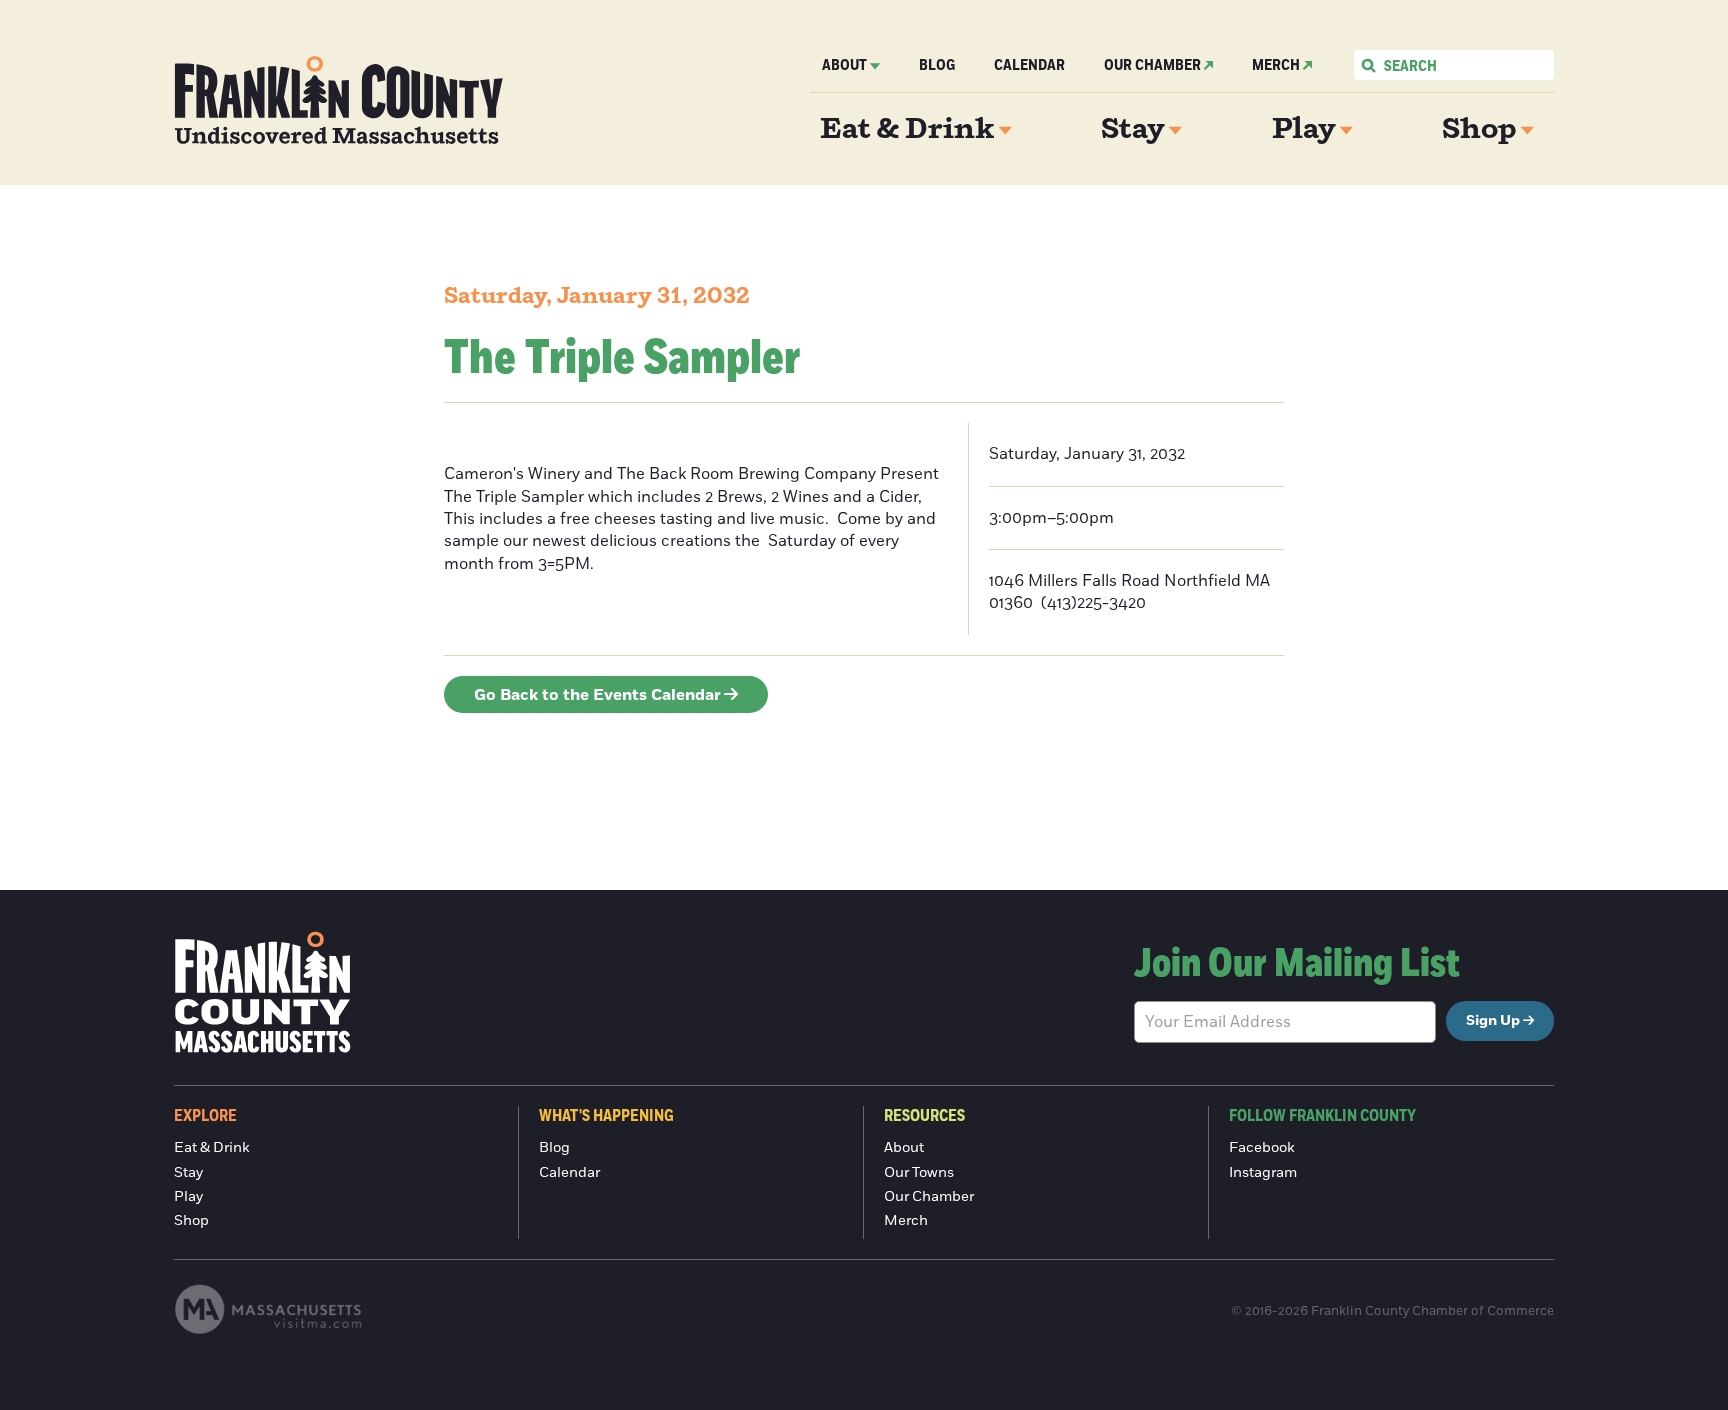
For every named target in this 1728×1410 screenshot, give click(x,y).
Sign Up (1493, 1021)
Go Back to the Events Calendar (597, 695)
